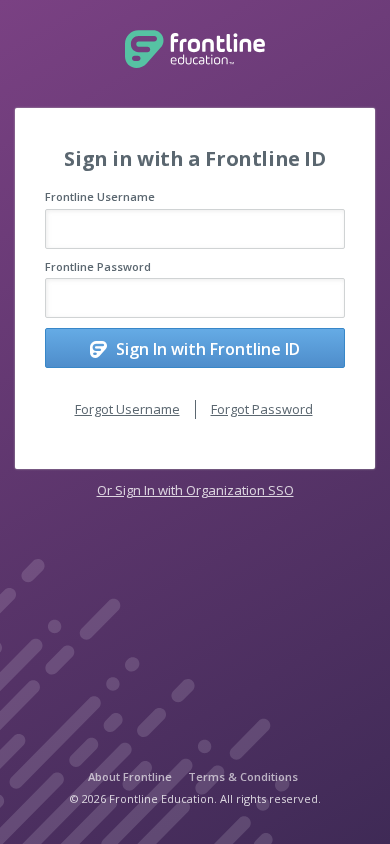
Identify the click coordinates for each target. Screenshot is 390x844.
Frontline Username (100, 196)
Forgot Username (127, 409)
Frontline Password (98, 266)
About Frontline (130, 776)
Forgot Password (262, 409)
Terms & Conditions (243, 776)
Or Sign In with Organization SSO (195, 490)
